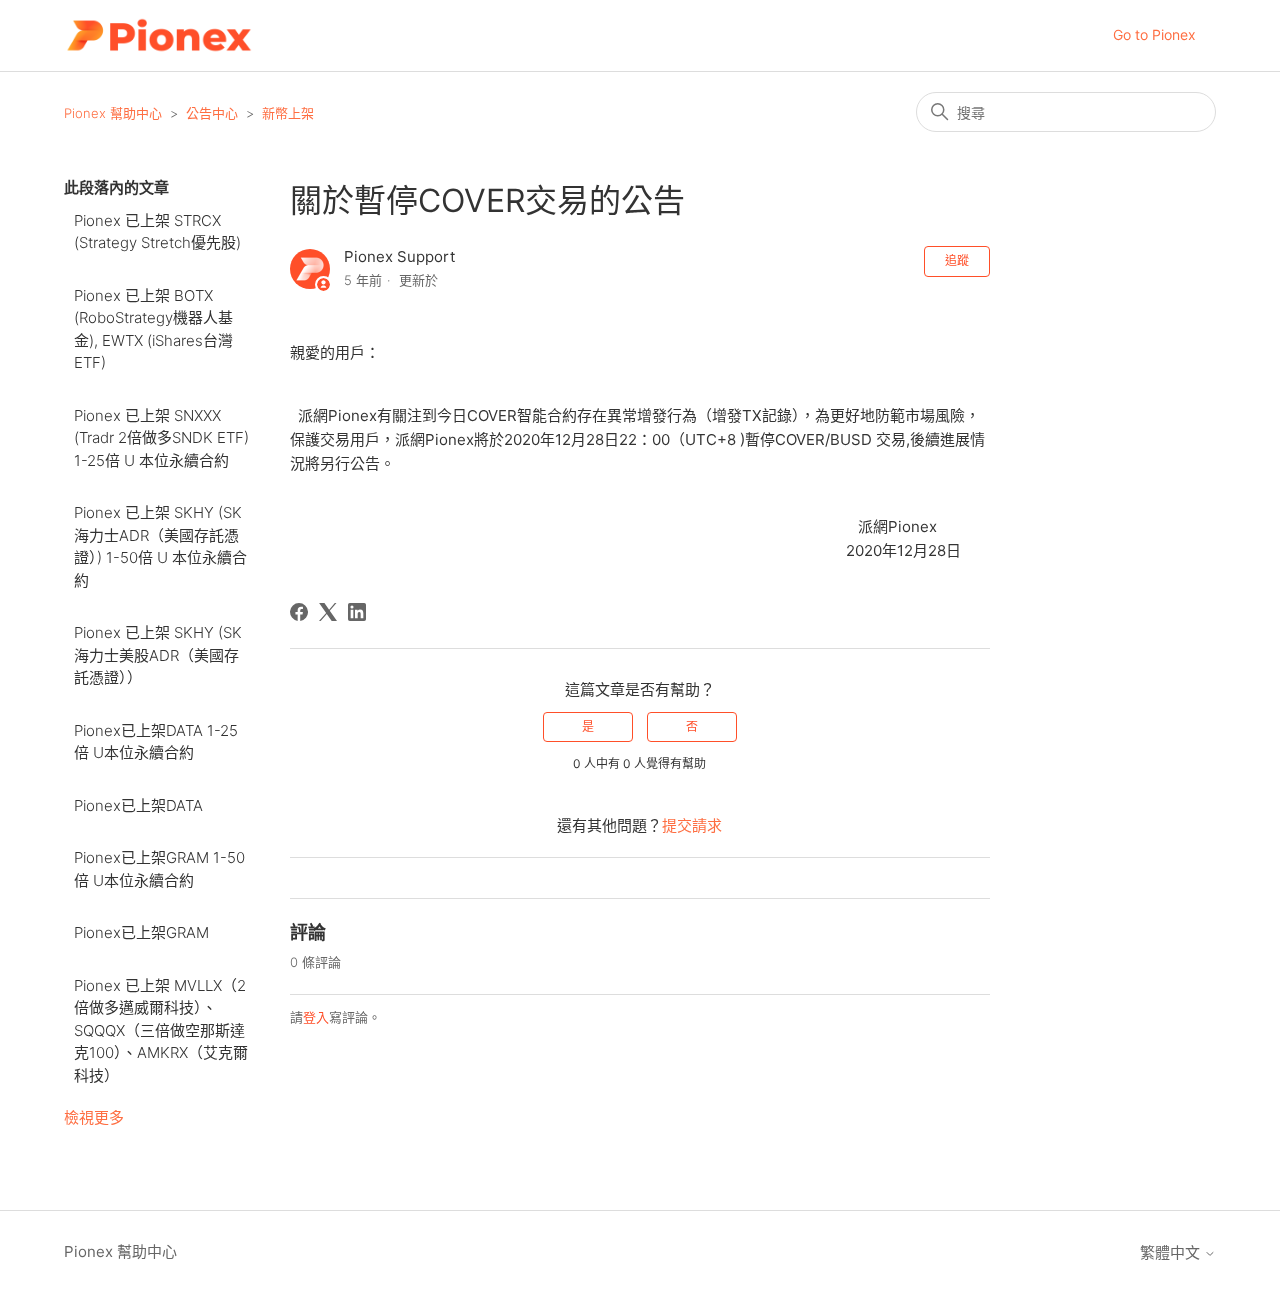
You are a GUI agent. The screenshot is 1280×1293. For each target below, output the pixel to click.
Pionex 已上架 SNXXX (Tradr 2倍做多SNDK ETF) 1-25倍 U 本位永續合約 (161, 438)
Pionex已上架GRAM (141, 932)
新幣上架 (288, 113)
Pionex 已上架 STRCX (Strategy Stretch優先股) (157, 232)
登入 (316, 1017)
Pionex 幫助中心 (113, 113)
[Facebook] (299, 612)
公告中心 (212, 113)
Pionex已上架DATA (138, 805)
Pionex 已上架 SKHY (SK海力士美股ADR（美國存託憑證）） (158, 655)
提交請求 (692, 825)
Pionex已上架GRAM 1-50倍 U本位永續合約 (159, 869)
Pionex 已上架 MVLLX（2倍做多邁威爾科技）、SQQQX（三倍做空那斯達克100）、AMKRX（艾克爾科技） (161, 1030)
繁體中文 (1172, 1252)
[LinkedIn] (357, 612)
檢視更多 (94, 1117)
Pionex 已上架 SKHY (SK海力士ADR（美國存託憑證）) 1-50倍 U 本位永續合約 (160, 546)
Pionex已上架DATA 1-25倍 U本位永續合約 (156, 742)
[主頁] (158, 35)
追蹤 (957, 260)
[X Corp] (328, 612)
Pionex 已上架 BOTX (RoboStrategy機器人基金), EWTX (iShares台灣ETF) (153, 329)
